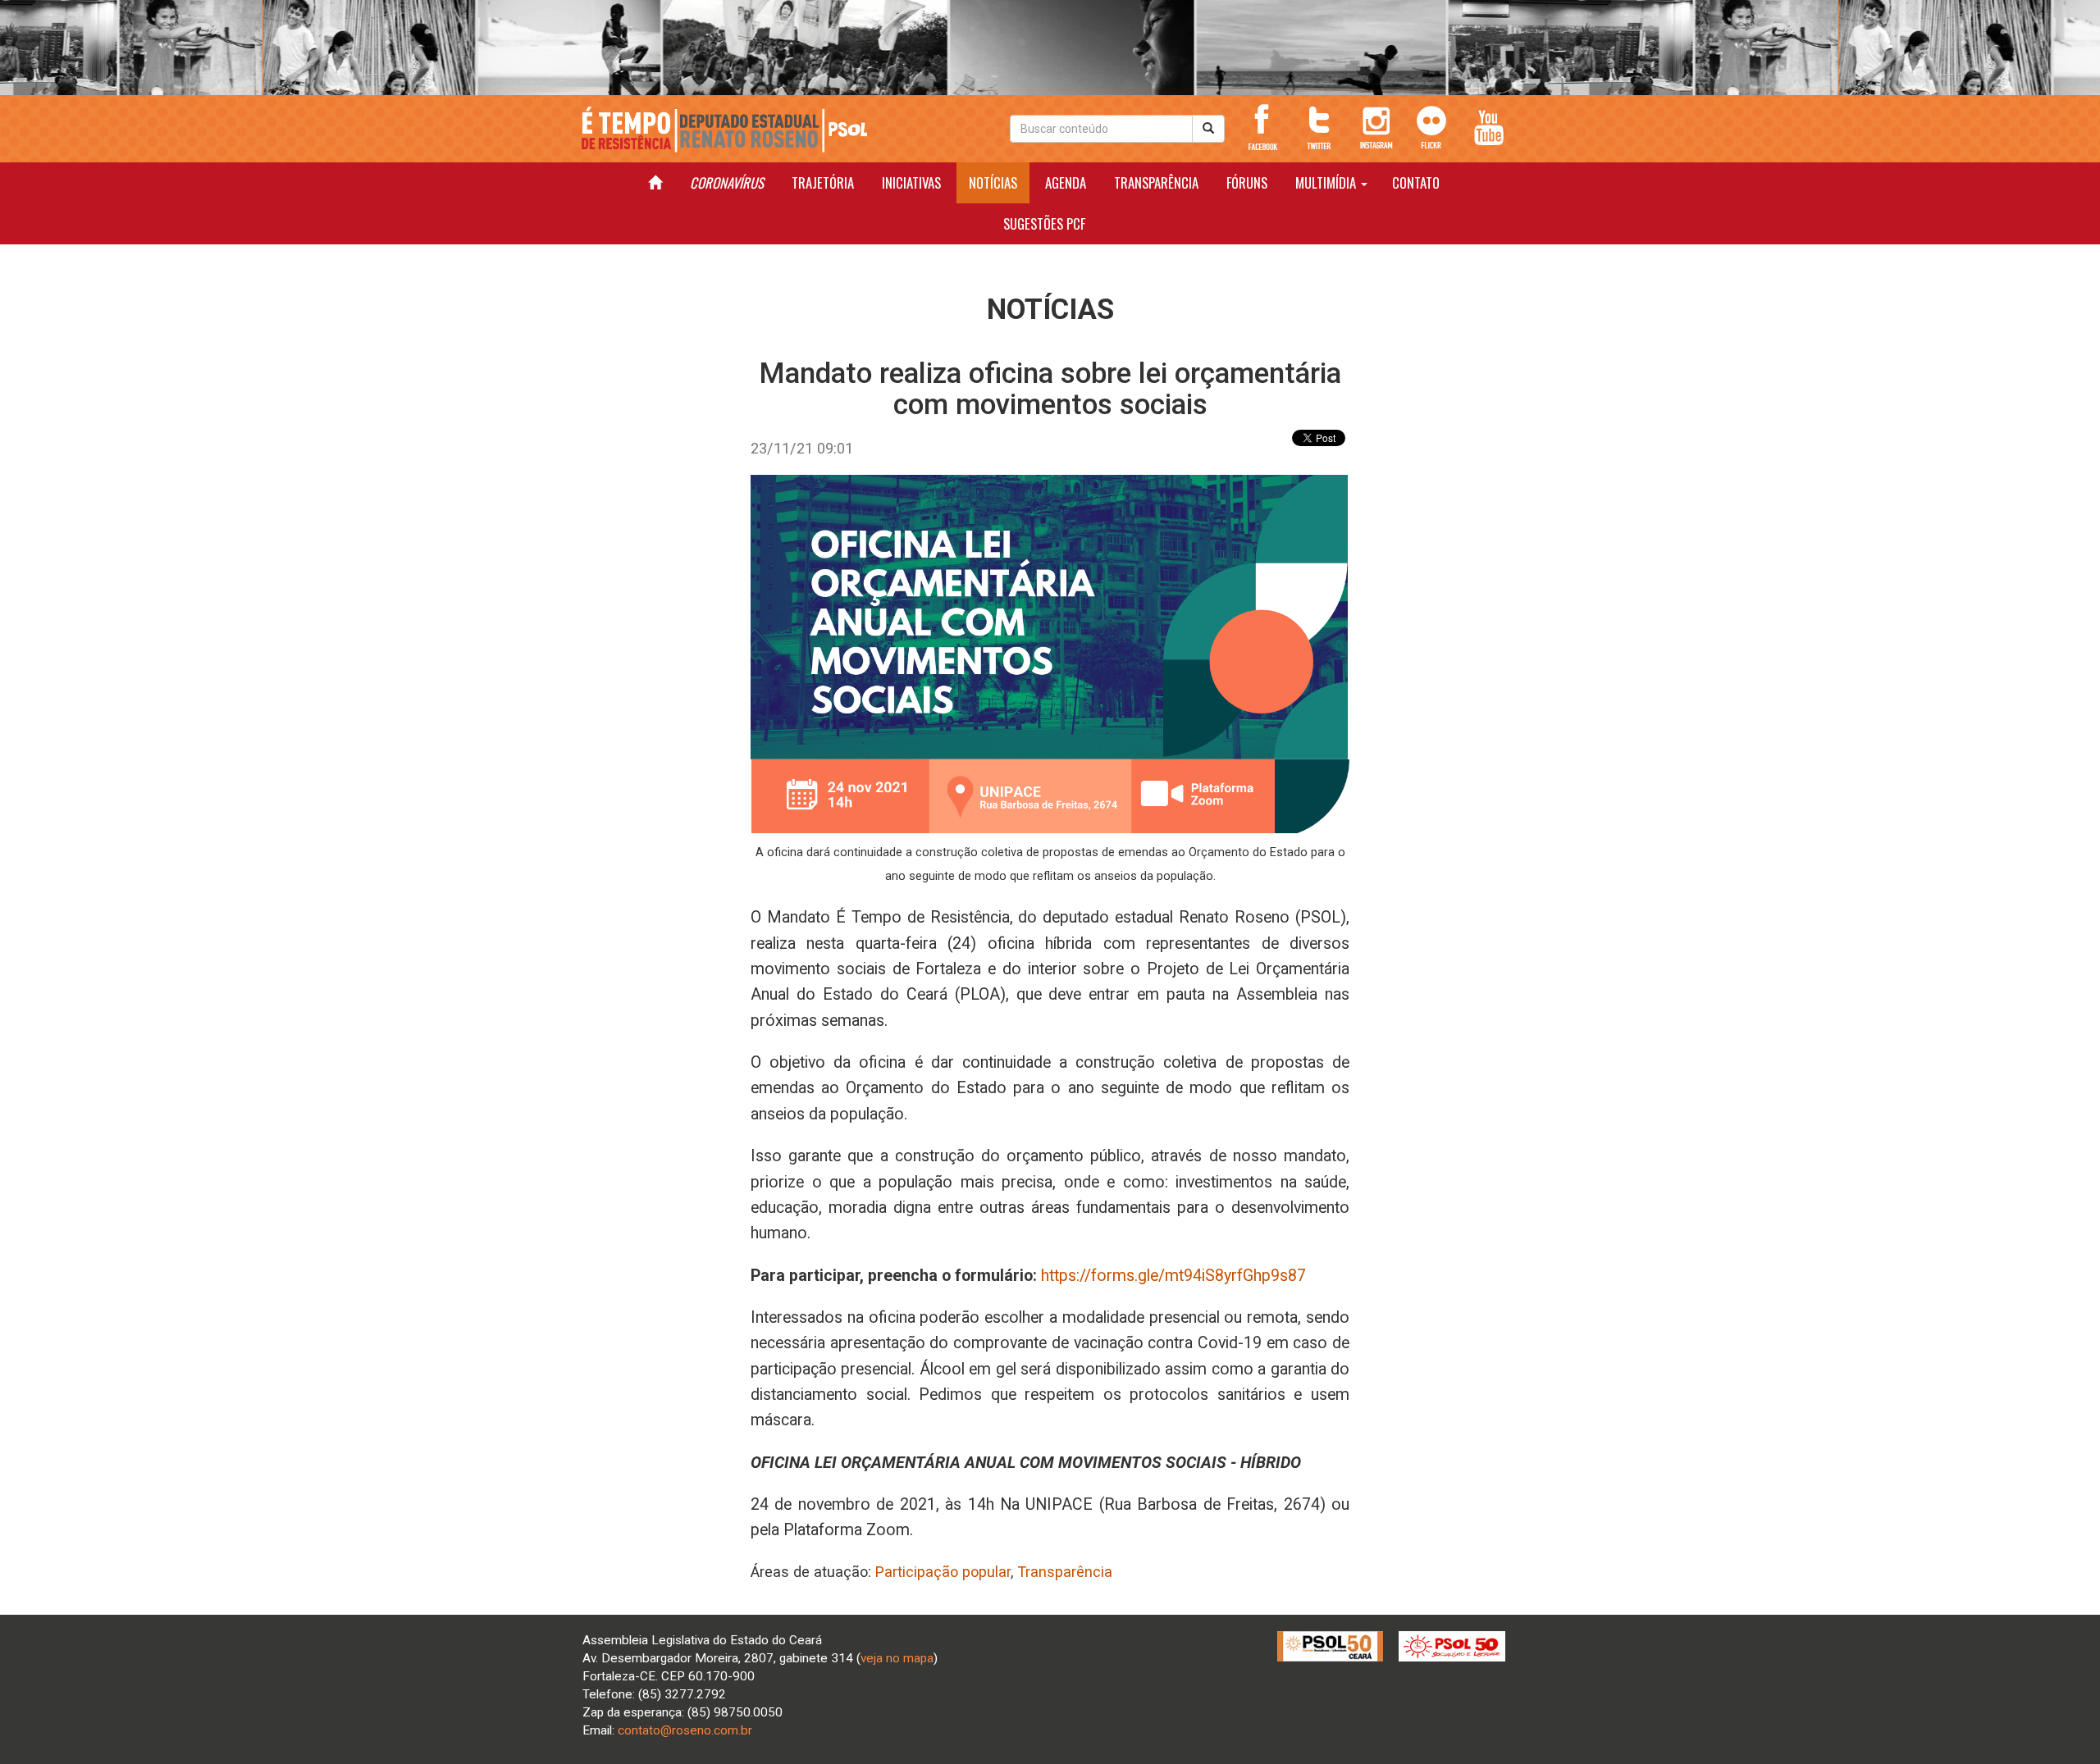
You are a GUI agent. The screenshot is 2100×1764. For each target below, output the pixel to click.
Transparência (1065, 1572)
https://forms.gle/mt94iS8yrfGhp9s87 (1173, 1276)
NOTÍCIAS (993, 182)
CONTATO (1416, 182)
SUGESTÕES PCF (1044, 223)
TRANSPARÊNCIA (1156, 182)
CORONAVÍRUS (727, 182)
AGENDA (1066, 182)
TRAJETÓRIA (823, 182)
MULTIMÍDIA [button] (1327, 182)
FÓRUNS (1247, 182)
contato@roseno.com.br (685, 1730)
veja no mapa (897, 1658)
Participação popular (943, 1572)
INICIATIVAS (911, 182)
